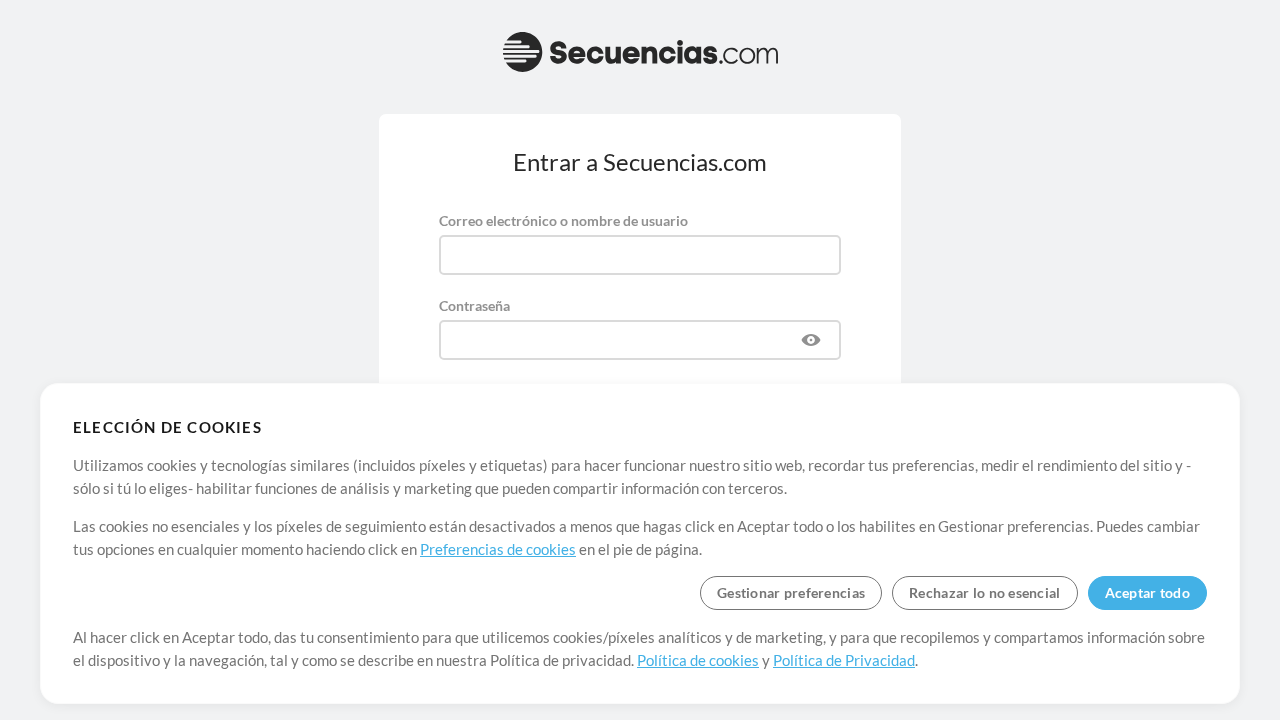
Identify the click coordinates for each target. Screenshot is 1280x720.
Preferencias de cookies (498, 549)
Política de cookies (698, 660)
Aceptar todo (1147, 592)
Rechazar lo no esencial (984, 592)
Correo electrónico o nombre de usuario (563, 220)
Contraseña (474, 305)
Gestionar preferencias (791, 592)
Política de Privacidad (844, 660)
